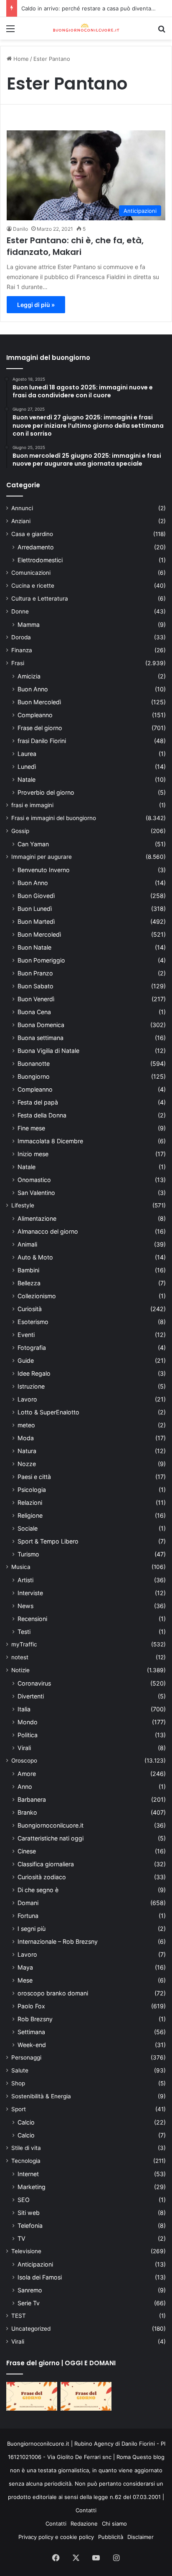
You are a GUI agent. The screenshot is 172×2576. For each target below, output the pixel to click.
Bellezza (29, 1283)
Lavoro (27, 1399)
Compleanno (35, 715)
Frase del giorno (40, 728)
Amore (27, 1774)
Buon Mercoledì (39, 702)
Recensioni (32, 1619)
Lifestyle (23, 1205)
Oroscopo (24, 1761)
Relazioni (30, 1502)
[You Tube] (96, 2558)
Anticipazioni (35, 2264)
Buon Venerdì (36, 999)
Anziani (21, 521)
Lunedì (27, 767)
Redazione (84, 2524)
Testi (24, 1632)
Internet (28, 2174)
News (25, 1606)
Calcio (26, 2122)
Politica (28, 1735)
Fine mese (31, 1128)
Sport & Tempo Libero (48, 1541)
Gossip (20, 831)
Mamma (29, 625)
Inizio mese (33, 1154)
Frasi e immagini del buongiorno (54, 818)
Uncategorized (31, 2329)
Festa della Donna (42, 1115)
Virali (24, 1748)
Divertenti (31, 1696)
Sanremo (30, 2290)
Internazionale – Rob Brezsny (58, 1941)
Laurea (27, 754)
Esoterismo (33, 1322)
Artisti (25, 1580)
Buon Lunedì (35, 909)
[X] (76, 2558)
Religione (30, 1515)
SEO (24, 2200)
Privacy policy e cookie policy (56, 2537)
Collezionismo (37, 1296)
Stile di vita (26, 2148)
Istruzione (31, 1386)
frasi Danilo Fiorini (42, 741)
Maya (25, 1967)
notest (20, 1657)
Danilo (20, 229)
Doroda (21, 637)
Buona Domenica (41, 1025)
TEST (19, 2316)
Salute (20, 2070)
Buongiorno (34, 1076)
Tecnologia (26, 2161)
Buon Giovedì (36, 896)
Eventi (26, 1335)
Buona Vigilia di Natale (48, 1051)
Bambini (28, 1270)
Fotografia (32, 1348)
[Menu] (10, 31)
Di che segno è (38, 1890)
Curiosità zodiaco (42, 1877)
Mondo (28, 1722)
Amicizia (29, 676)
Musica (21, 1567)
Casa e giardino (32, 534)
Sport (19, 2109)
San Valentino (36, 1193)
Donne (20, 611)
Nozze (27, 1464)
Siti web (29, 2213)
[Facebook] (56, 2558)
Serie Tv (29, 2303)
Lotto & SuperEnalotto (48, 1412)
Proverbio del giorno (46, 792)
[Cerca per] (162, 31)
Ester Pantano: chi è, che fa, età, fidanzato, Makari (75, 246)
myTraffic (24, 1644)
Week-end (32, 2045)
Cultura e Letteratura (40, 598)
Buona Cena (34, 1012)
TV (21, 2238)
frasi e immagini (32, 805)
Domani (28, 1903)
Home (20, 59)
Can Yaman (33, 844)
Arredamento (36, 547)
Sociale (28, 1528)
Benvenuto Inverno (44, 870)
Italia (24, 1709)
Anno (25, 1787)
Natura (27, 1451)
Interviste (30, 1593)
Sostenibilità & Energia (41, 2096)
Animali (27, 1244)
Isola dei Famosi (40, 2277)
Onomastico (34, 1180)
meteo (26, 1425)
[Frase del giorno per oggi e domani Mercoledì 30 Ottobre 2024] (86, 2396)
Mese (25, 1980)
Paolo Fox (31, 2006)
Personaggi (26, 2057)
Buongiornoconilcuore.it (51, 1825)
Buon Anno (33, 689)
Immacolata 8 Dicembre (50, 1141)
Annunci (22, 508)
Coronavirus (34, 1683)
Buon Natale (34, 947)
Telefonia (30, 2226)
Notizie (20, 1670)
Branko (27, 1812)
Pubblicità (111, 2537)
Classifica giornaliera (46, 1864)
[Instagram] (116, 2558)
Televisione (26, 2251)
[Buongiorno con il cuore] (86, 28)
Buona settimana (40, 1038)
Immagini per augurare (42, 857)
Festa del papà (38, 1102)
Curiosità (30, 1309)
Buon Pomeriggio (41, 960)
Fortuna (28, 1916)
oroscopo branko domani (53, 1993)
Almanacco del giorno (48, 1231)
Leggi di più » (36, 305)
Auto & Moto (35, 1257)
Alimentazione (37, 1218)
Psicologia (32, 1490)
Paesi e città (34, 1477)
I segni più (32, 1929)
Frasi (18, 663)
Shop (18, 2083)
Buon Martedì (36, 921)
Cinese (27, 1851)
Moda (26, 1438)
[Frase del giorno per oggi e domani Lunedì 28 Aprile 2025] (32, 2396)
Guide (26, 1360)
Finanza (22, 650)
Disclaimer (140, 2537)
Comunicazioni (31, 573)
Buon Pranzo (35, 973)
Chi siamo (114, 2524)
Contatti (86, 2510)
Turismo (28, 1554)
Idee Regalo (34, 1373)
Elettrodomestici (40, 560)
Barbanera (32, 1799)
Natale (27, 779)
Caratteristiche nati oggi (51, 1838)
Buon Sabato (35, 986)
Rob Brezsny (35, 2019)
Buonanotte (34, 1064)
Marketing (32, 2187)
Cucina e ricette (33, 586)
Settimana (31, 2032)
